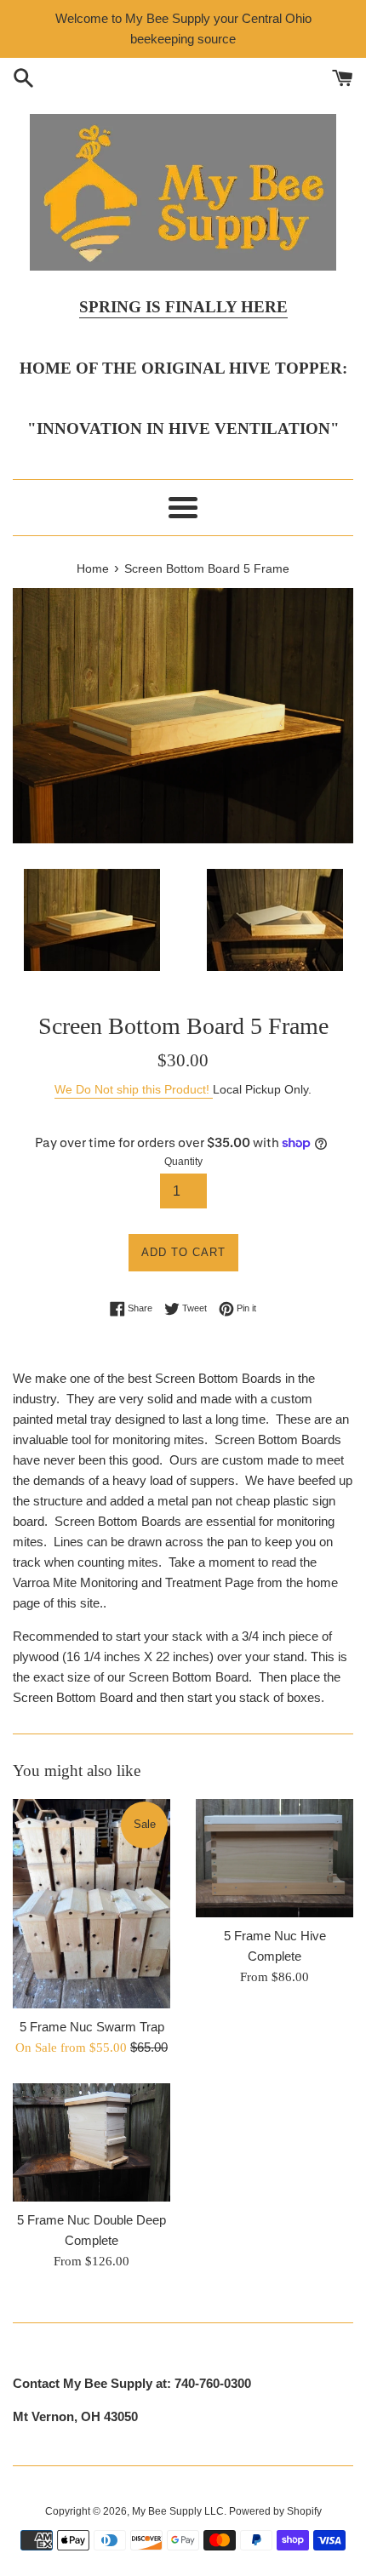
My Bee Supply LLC (178, 2511)
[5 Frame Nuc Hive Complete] (274, 1858)
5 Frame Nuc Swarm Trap (92, 2027)
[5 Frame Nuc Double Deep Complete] (91, 2142)
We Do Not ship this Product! (134, 1089)
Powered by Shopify (275, 2511)
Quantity (183, 1162)
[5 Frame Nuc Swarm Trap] (91, 1904)
